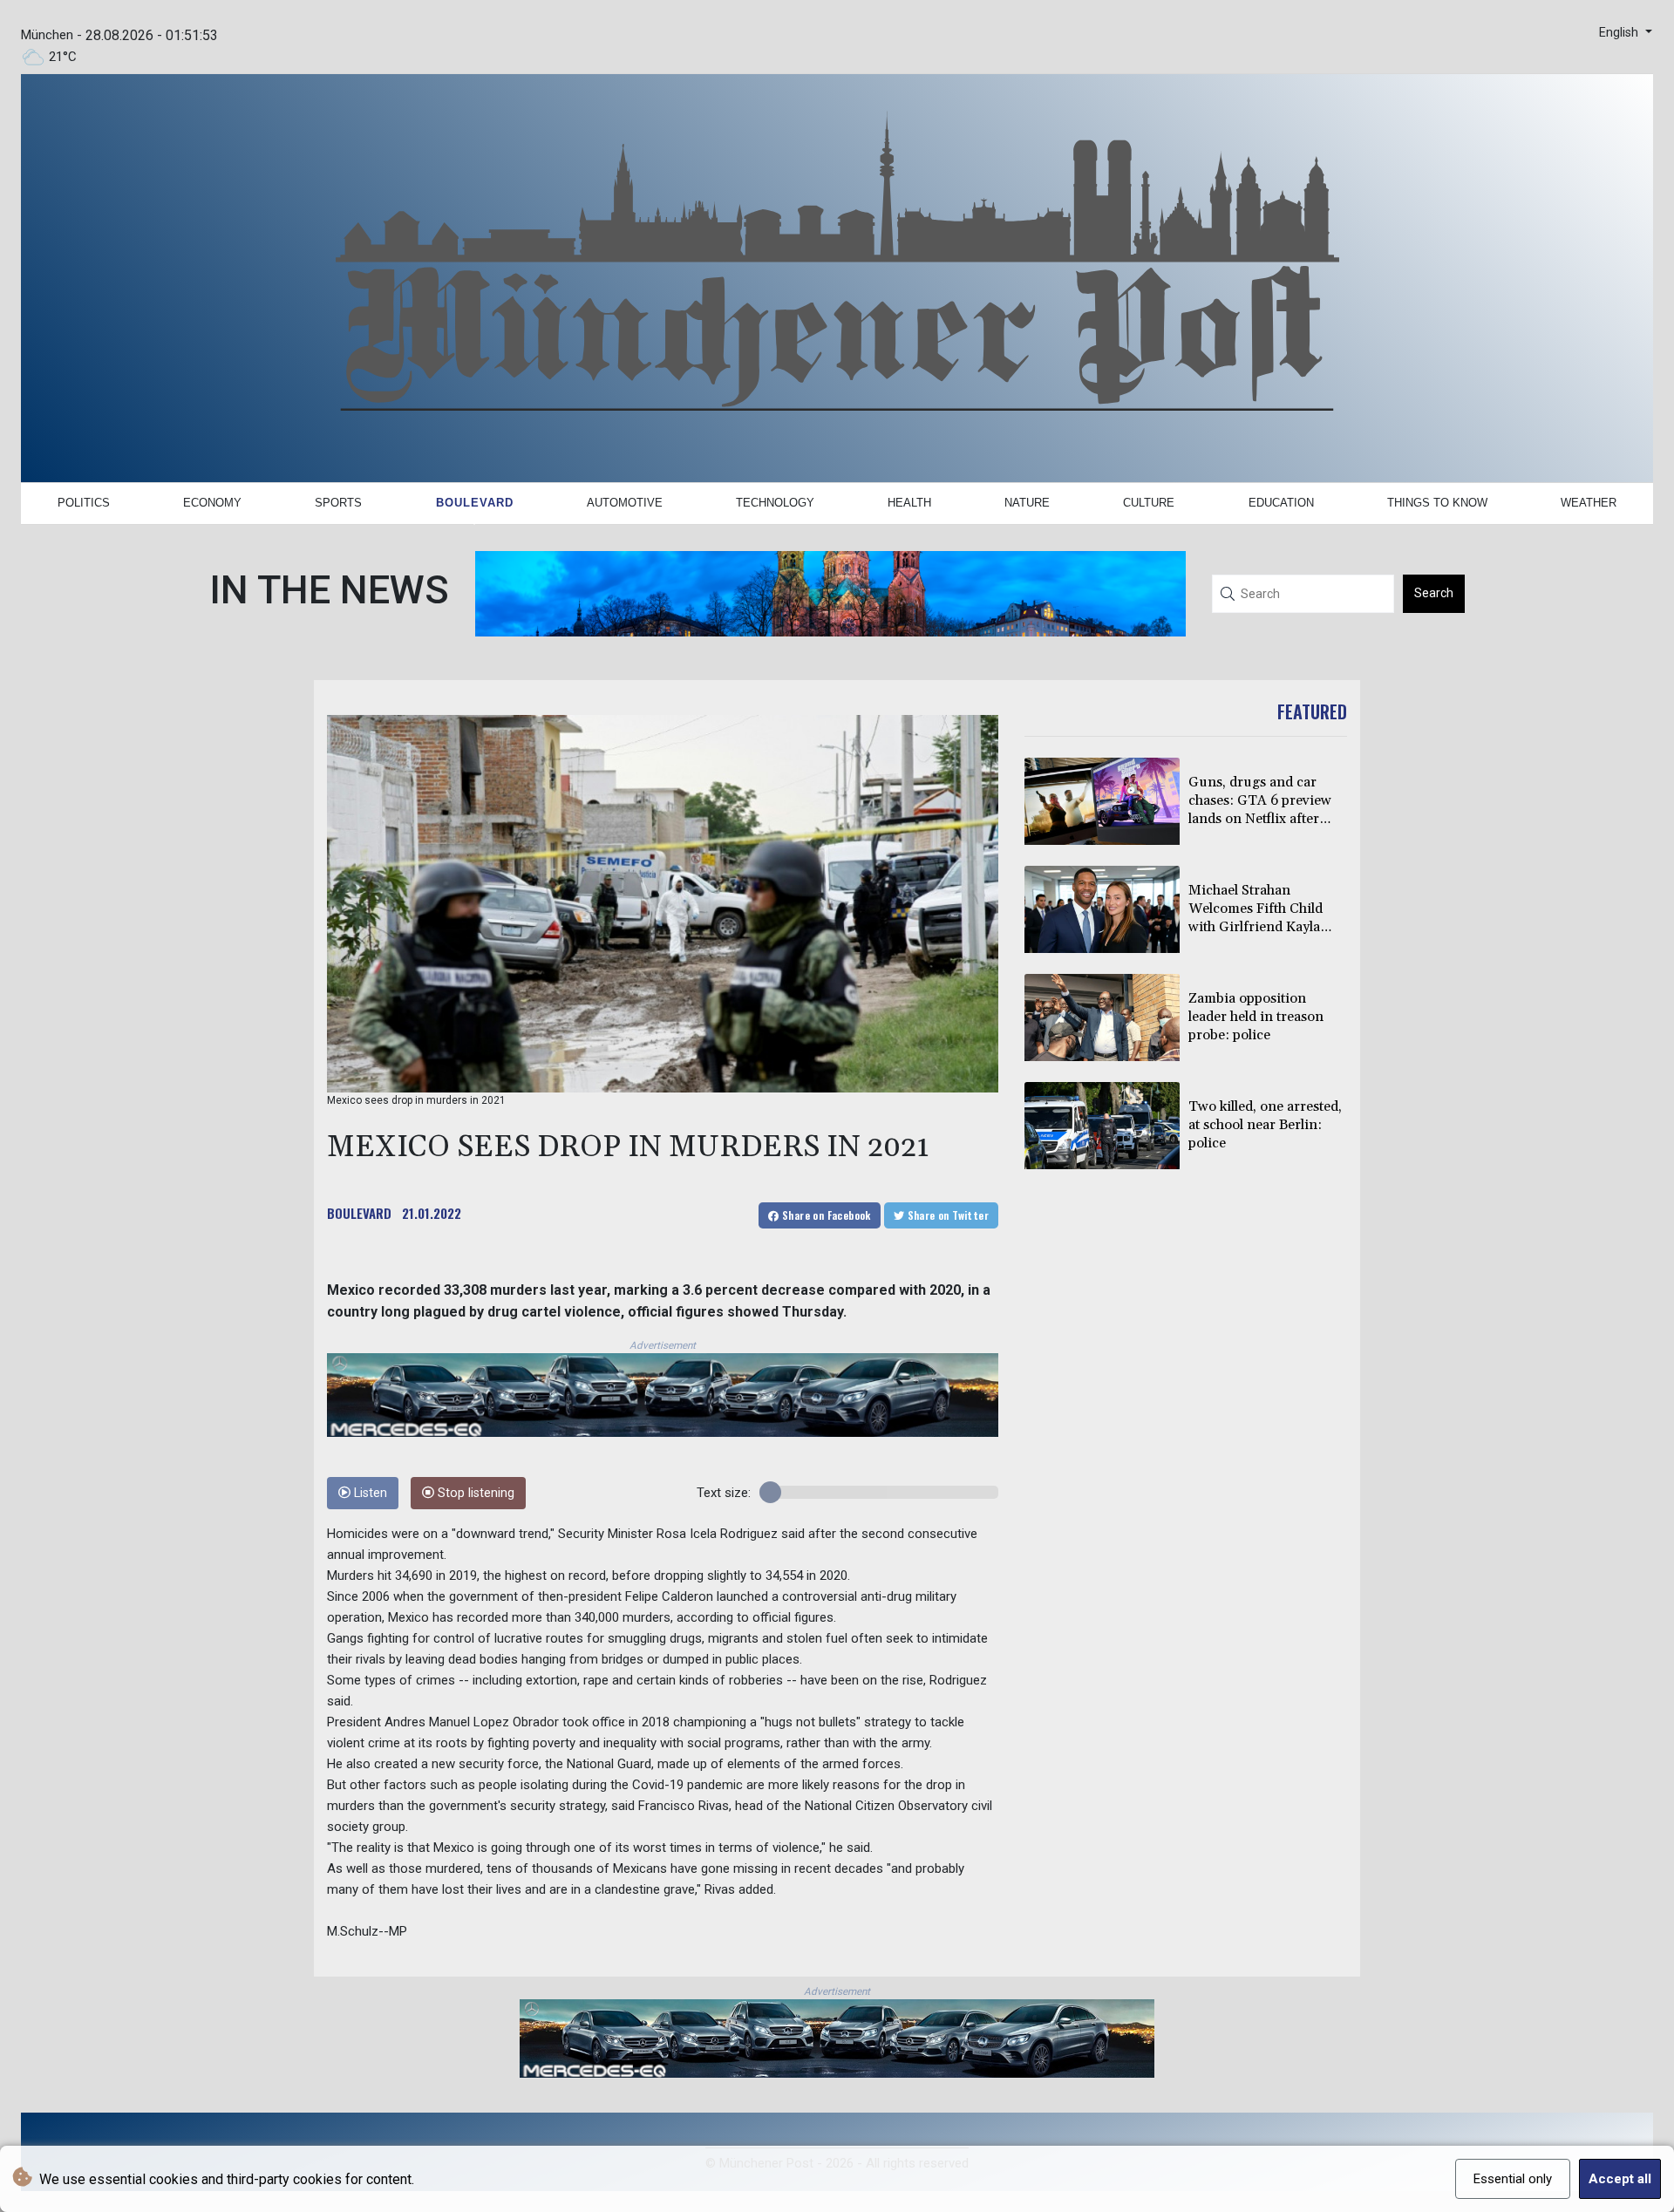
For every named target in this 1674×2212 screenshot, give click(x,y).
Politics (84, 503)
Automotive (625, 503)
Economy (212, 503)
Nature (1027, 503)
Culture (1149, 503)
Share (825, 1215)
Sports (338, 503)
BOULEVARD (359, 1213)
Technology (775, 503)
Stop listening (474, 1493)
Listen (369, 1493)
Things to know (1437, 503)
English (1620, 33)
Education (1281, 503)
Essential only (1513, 2179)
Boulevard (475, 503)
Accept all (1620, 2179)
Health (909, 503)
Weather (1589, 503)
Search (1434, 593)
